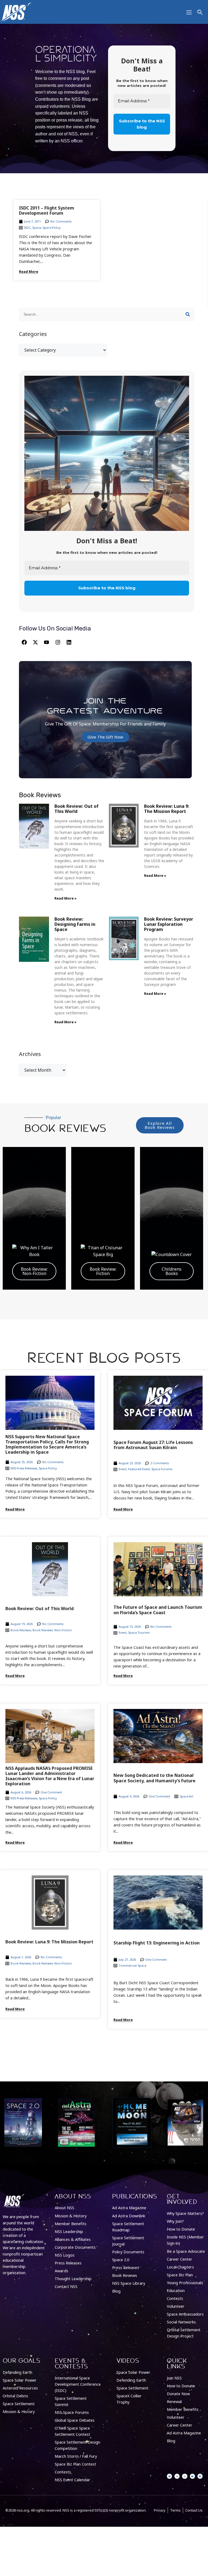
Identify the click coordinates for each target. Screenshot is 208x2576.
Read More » (66, 898)
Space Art (186, 1796)
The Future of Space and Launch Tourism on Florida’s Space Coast (158, 1610)
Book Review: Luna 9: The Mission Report (167, 809)
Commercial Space (132, 1965)
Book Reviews (21, 1630)
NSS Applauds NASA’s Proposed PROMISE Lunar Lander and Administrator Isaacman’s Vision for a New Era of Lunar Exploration (50, 1776)
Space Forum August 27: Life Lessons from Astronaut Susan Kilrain (153, 1445)
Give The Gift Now (105, 737)
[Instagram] (58, 642)
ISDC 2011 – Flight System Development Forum (47, 210)
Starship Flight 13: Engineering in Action (157, 1943)
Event (123, 1469)
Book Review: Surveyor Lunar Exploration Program (169, 924)
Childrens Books (172, 1271)
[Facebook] (24, 642)
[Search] (188, 314)
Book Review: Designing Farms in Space (75, 924)
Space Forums (162, 1469)
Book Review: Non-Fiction (34, 1271)
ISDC (27, 228)
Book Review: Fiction (103, 1271)
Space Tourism (139, 1632)
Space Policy (52, 228)
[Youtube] (47, 642)
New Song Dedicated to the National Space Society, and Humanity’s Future (155, 1778)
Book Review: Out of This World (77, 809)
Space (37, 228)
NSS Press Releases (24, 1468)
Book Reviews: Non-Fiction (52, 1630)
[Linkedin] (69, 642)
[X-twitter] (35, 642)
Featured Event (139, 1469)
